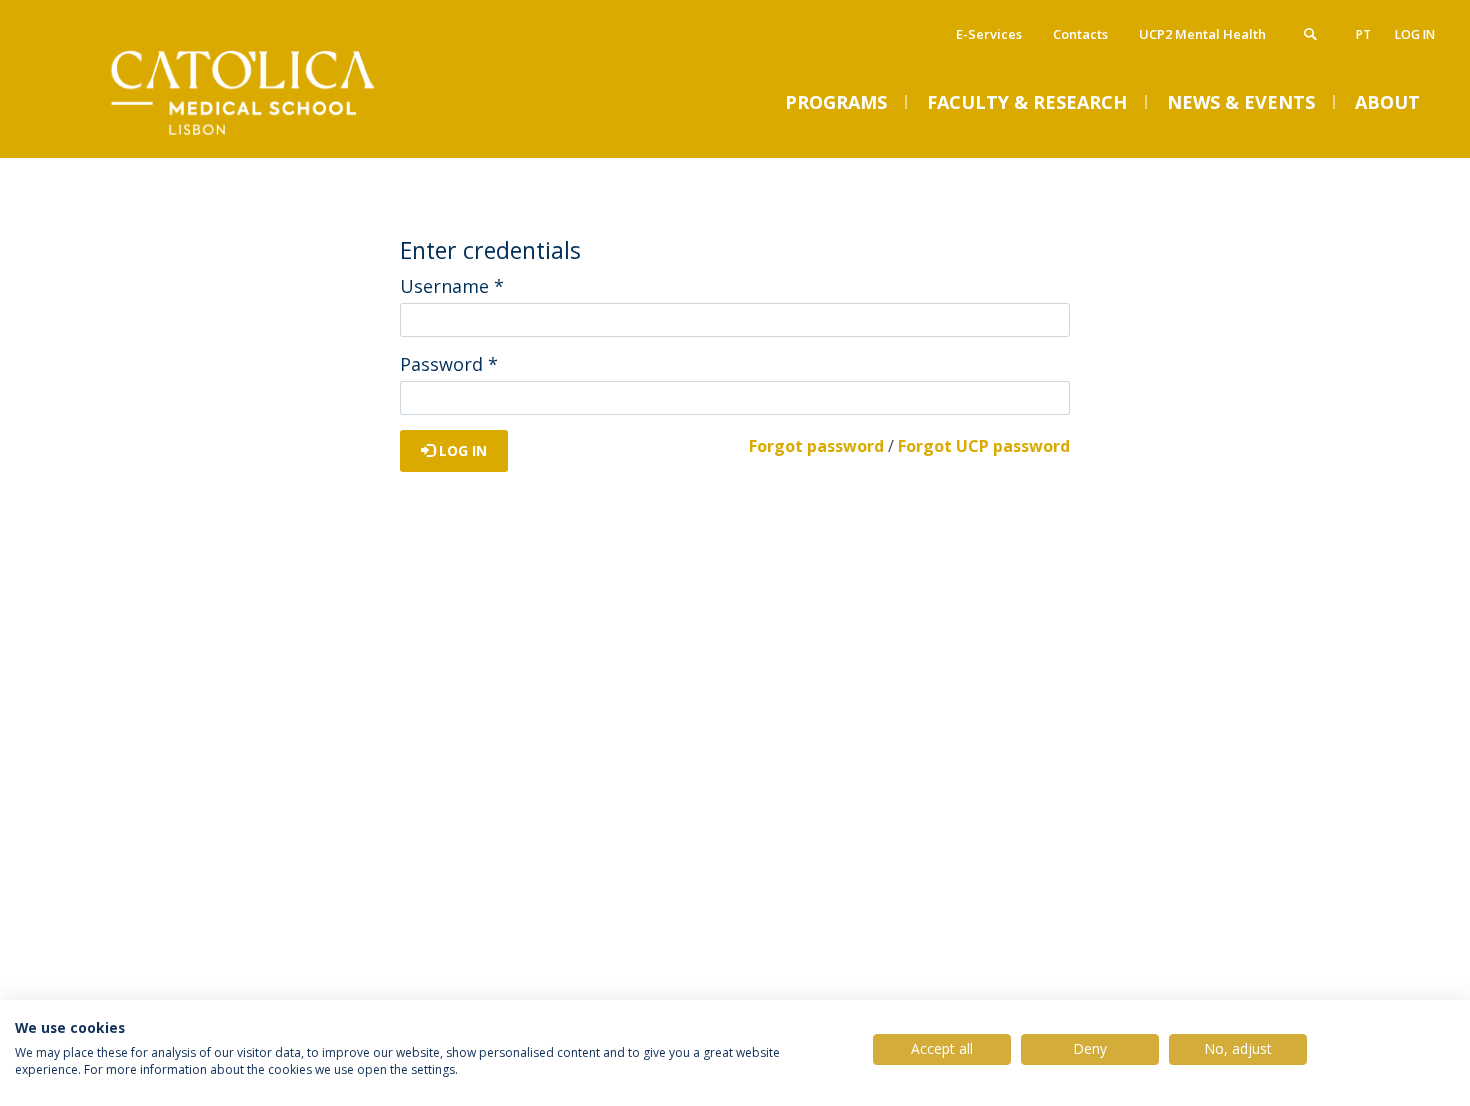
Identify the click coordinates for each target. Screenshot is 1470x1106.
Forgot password (816, 446)
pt (1363, 34)
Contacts (1080, 34)
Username (452, 286)
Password (449, 364)
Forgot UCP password (984, 446)
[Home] (250, 137)
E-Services (989, 34)
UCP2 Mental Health (1202, 34)
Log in (1415, 34)
